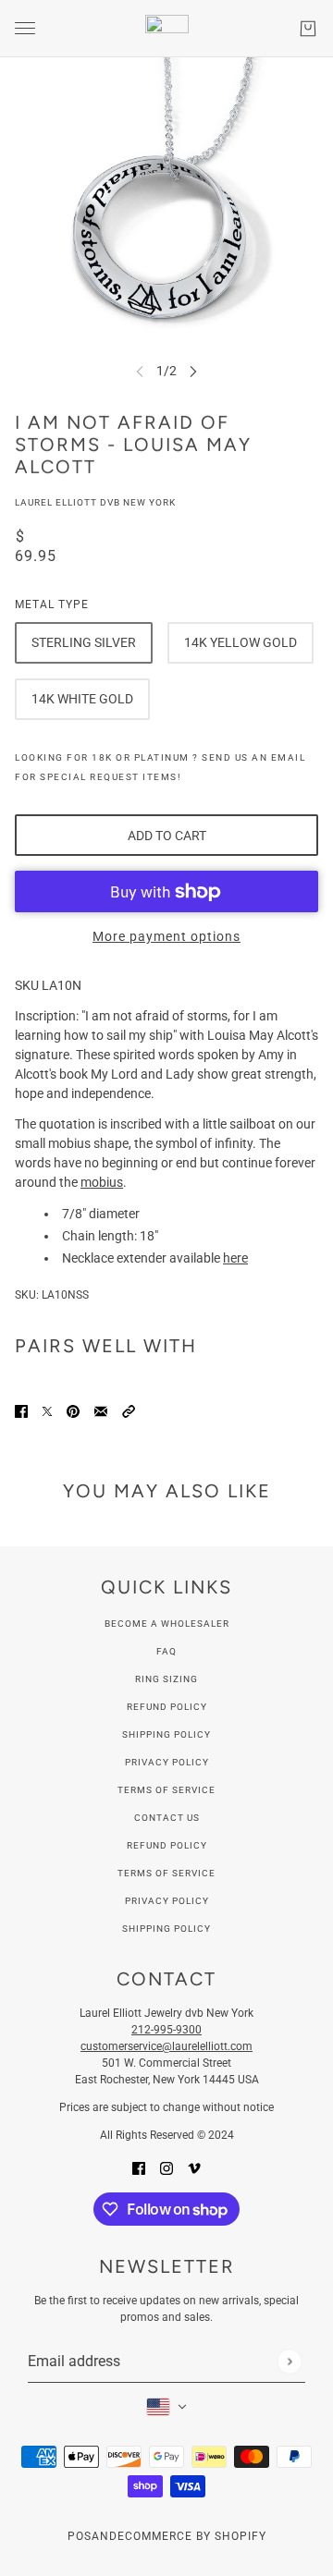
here (235, 1258)
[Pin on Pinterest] (73, 1411)
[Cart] (308, 29)
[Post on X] (47, 1411)
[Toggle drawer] (25, 28)
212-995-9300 (166, 2030)
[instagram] (166, 2168)
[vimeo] (194, 2168)
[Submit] (289, 2361)
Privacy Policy (167, 1762)
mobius (102, 1182)
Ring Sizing (166, 1679)
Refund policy (167, 1845)
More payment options (166, 936)
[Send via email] (101, 1411)
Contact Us (167, 1818)
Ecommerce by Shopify (192, 2536)
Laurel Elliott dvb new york (95, 502)
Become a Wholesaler (167, 1624)
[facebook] (139, 2168)
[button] (129, 1411)
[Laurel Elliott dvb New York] (167, 29)
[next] (193, 371)
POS (80, 2536)
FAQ (166, 1651)
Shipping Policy (166, 1734)
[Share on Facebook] (21, 1411)
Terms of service (166, 1873)
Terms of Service (166, 1790)
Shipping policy (166, 1929)
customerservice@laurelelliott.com (166, 2046)
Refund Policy (167, 1707)
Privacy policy (167, 1901)
